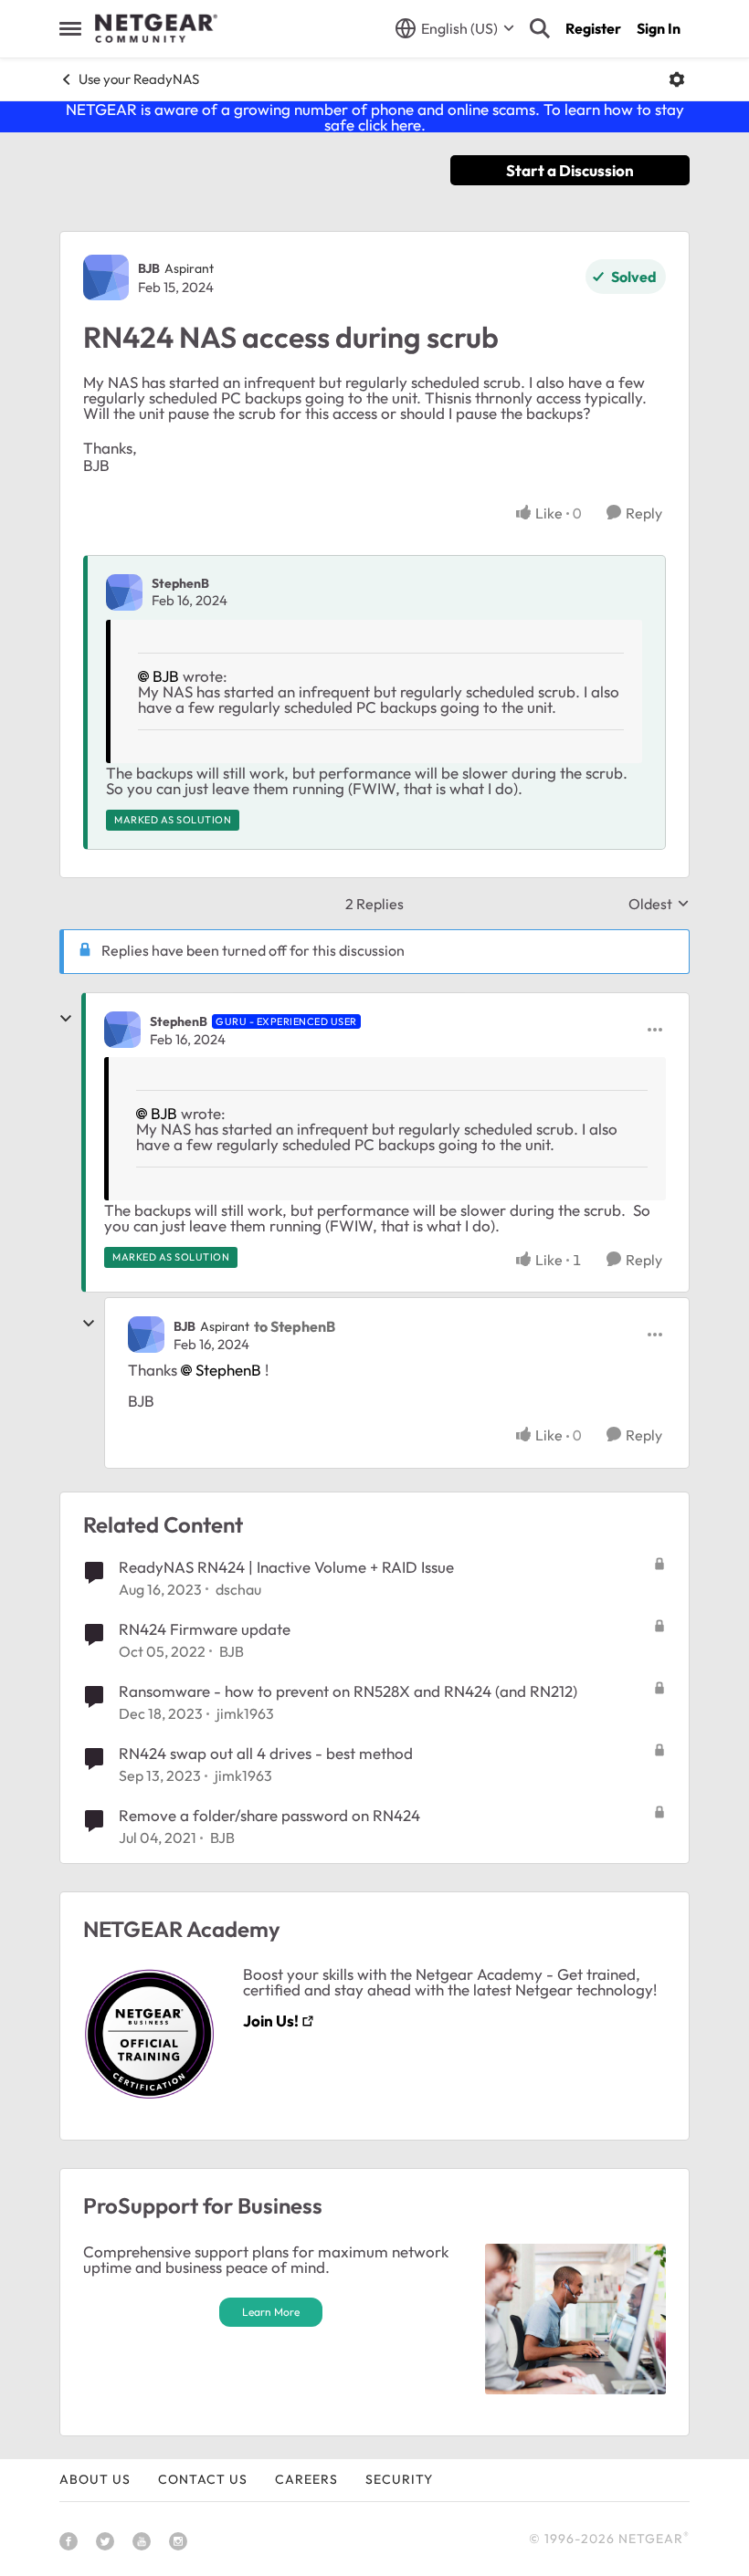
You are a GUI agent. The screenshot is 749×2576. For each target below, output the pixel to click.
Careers (306, 2479)
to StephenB (295, 1326)
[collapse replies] (66, 1019)
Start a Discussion (570, 170)
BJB (149, 268)
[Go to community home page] (156, 28)
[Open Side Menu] (70, 28)
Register (593, 28)
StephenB (180, 583)
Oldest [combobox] (659, 904)
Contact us (203, 2479)
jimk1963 (245, 1713)
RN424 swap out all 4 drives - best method (266, 1753)
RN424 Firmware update (205, 1629)
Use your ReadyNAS (139, 79)
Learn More (271, 2312)
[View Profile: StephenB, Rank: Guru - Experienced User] (122, 1030)
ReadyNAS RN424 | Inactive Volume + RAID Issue (286, 1567)
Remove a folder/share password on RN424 (269, 1815)
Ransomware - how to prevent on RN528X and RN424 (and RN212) (348, 1691)
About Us (95, 2479)
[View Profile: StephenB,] (124, 592)
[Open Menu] (677, 79)
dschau (238, 1589)
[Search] (540, 28)
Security (399, 2479)
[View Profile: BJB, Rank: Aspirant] (106, 277)
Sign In (659, 28)
